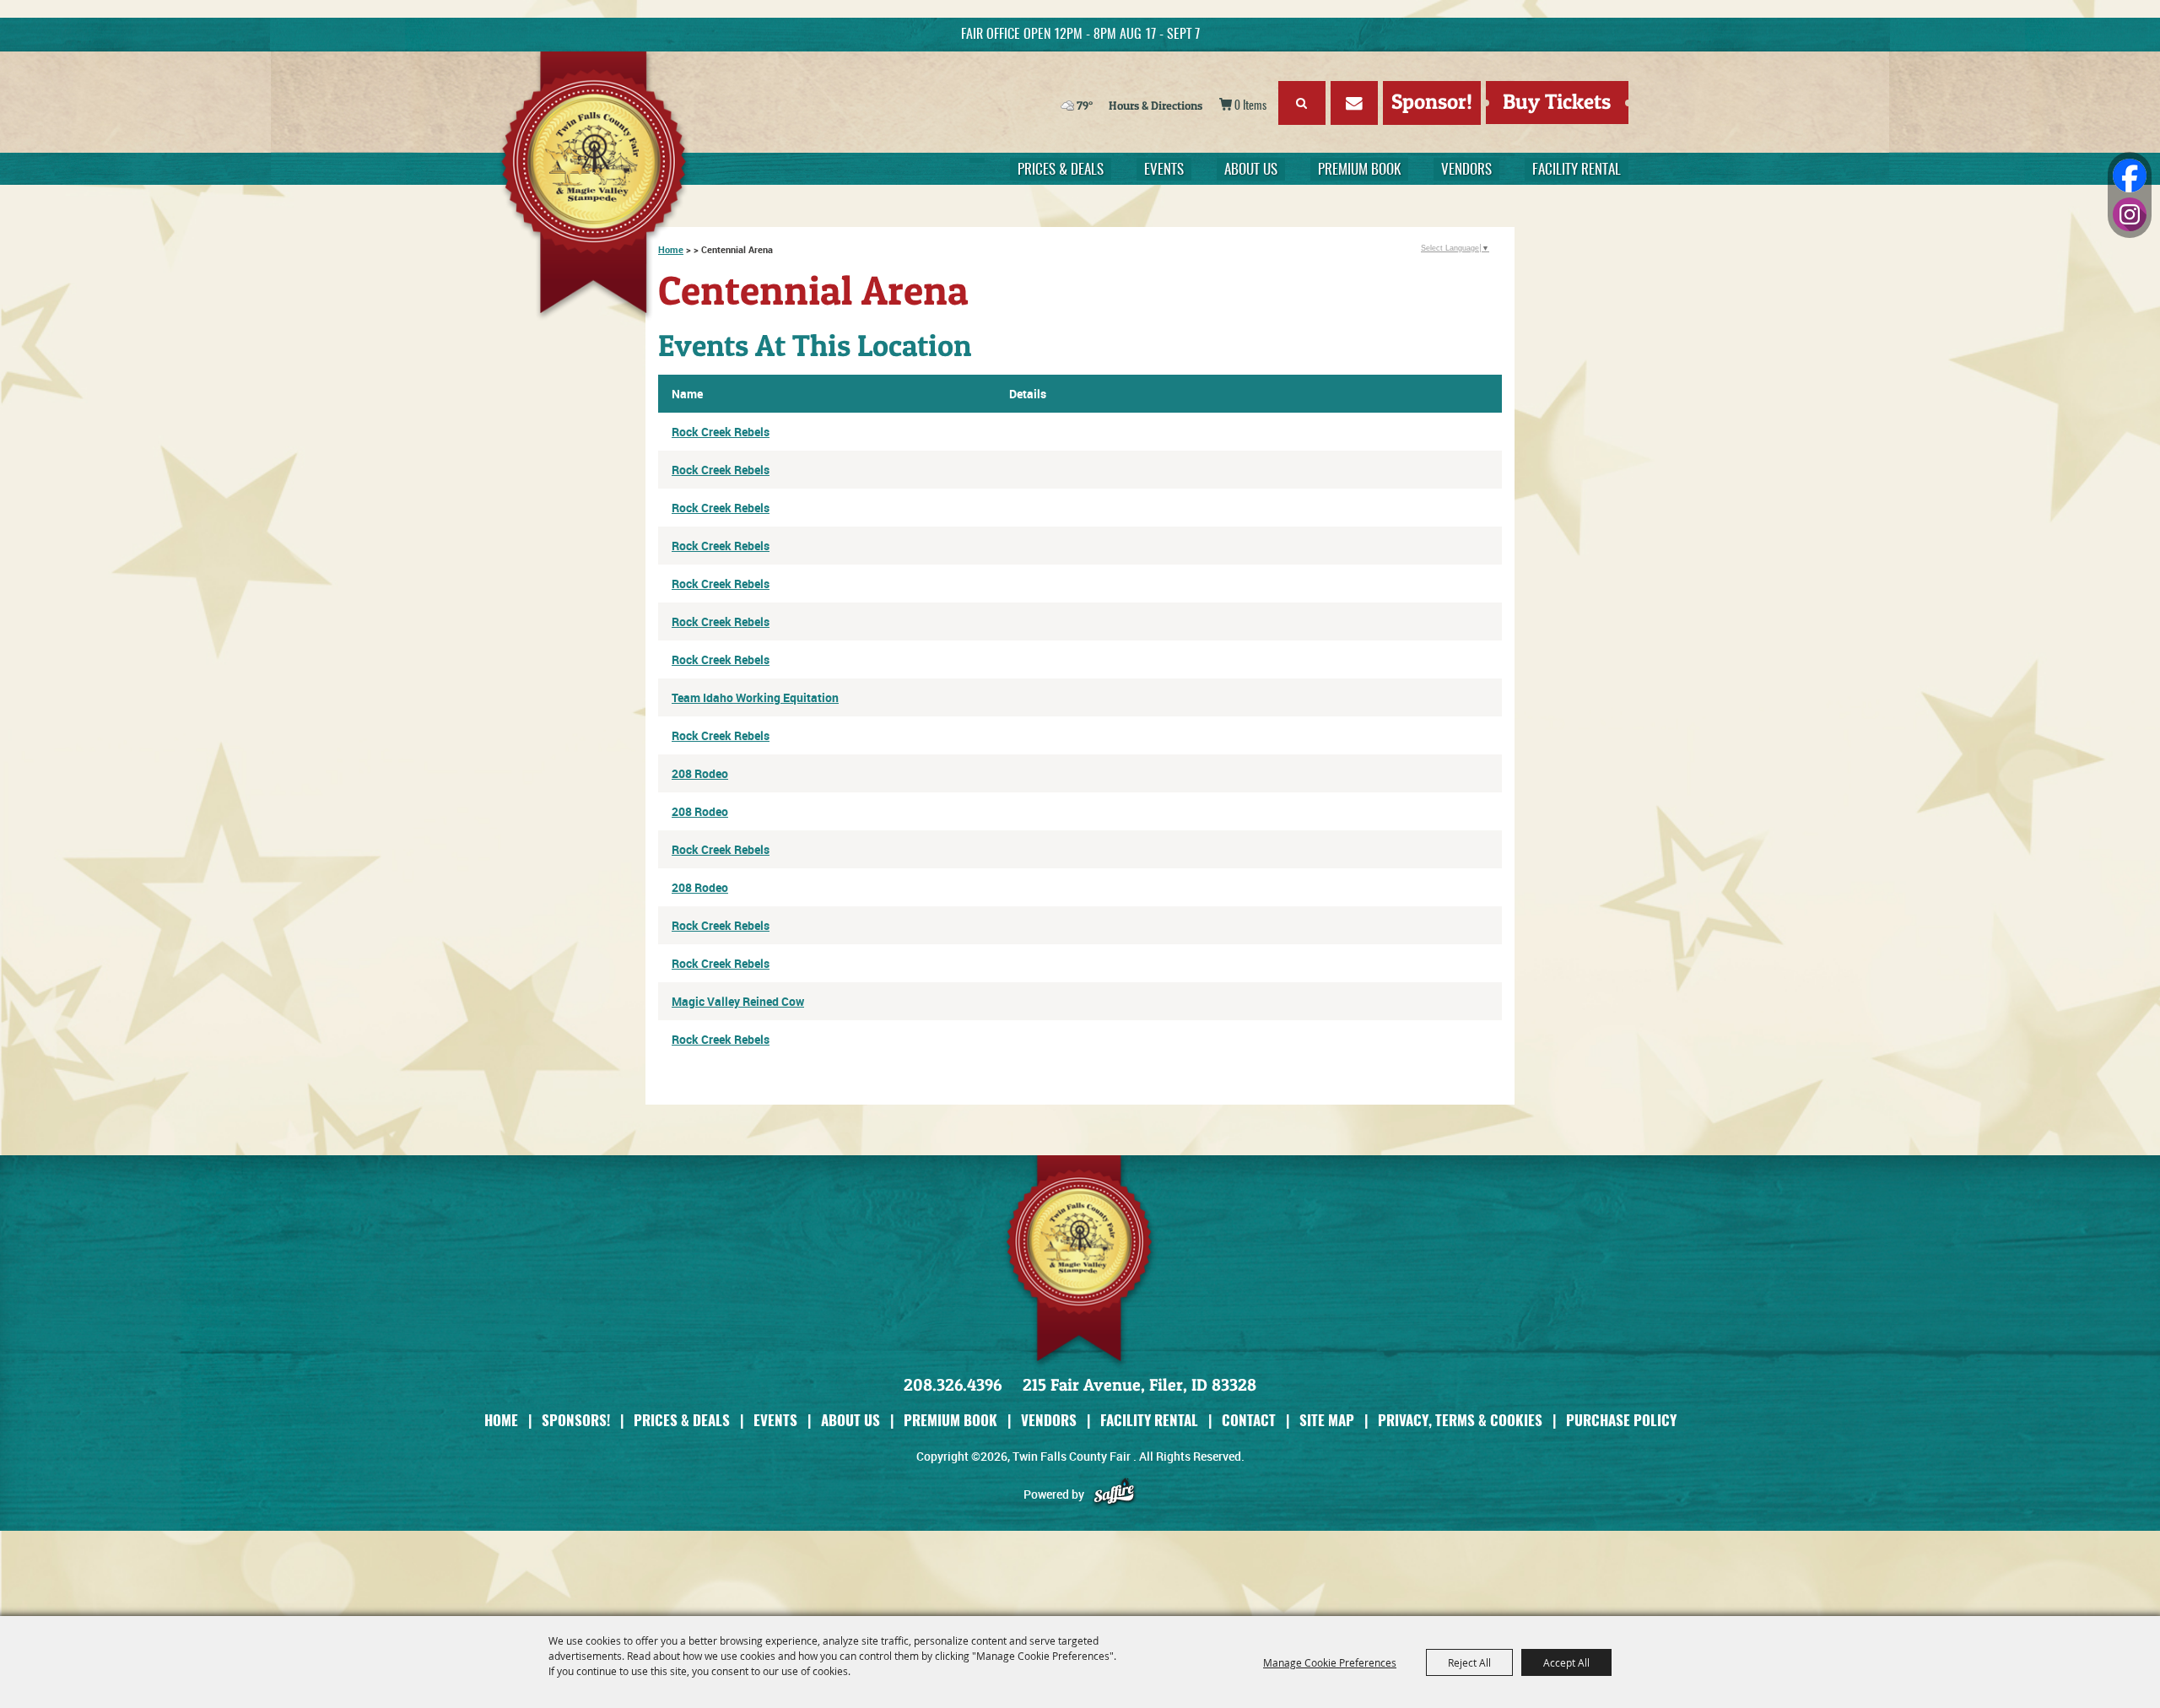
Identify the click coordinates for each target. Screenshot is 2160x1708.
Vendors (1466, 170)
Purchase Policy (1621, 1420)
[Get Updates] (1354, 106)
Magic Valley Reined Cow (738, 1001)
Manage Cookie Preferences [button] (1330, 1662)
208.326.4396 (953, 1385)
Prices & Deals (1061, 170)
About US (1251, 170)
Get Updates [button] (1354, 103)
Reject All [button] (1469, 1662)
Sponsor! (1432, 101)
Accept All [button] (1566, 1662)
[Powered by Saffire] (1114, 1494)
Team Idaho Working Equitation (755, 697)
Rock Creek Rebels (721, 432)
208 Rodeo (700, 773)
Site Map (1327, 1420)
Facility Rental (1577, 170)
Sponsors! (576, 1420)
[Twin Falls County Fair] (604, 186)
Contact (1249, 1420)
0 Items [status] (1250, 106)
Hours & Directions (1156, 105)
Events (1164, 170)
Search (1302, 103)
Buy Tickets (1557, 101)
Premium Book (1359, 170)
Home (501, 1420)
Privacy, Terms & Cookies (1460, 1420)
